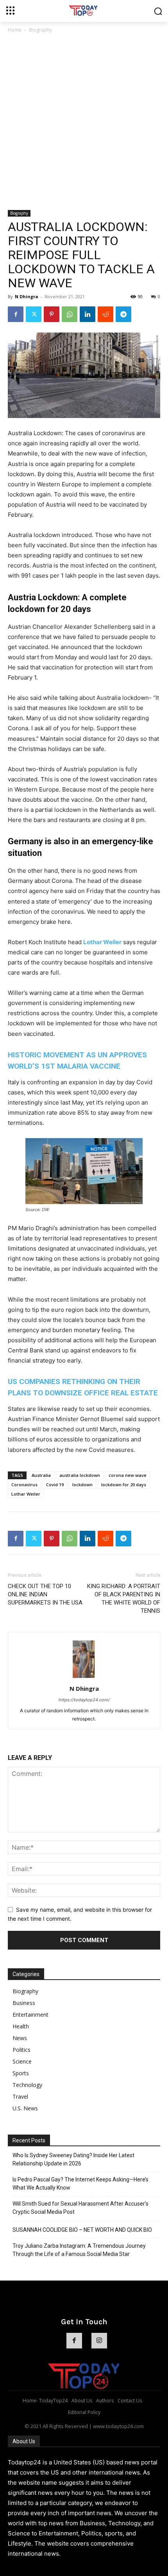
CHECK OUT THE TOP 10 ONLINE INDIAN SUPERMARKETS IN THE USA (45, 1594)
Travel (20, 2097)
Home (15, 30)
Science (22, 2061)
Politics (21, 2050)
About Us (24, 2441)
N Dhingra (27, 296)
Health (21, 2026)
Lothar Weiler (102, 942)
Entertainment (30, 2015)
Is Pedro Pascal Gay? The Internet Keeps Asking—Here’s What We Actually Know (80, 2184)
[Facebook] (16, 314)
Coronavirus (24, 1485)
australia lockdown (80, 1475)
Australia (41, 1475)
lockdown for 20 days (124, 1485)
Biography (40, 30)
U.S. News (25, 2108)
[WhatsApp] (70, 314)
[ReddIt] (105, 314)
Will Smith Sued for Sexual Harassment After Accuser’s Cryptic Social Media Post (80, 2208)
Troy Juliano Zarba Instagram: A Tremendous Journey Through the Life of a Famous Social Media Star (79, 2250)
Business (24, 2003)
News (20, 2038)
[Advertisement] (84, 122)
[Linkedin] (88, 314)
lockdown (82, 1485)
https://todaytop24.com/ (84, 1700)
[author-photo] (84, 1678)
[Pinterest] (52, 314)
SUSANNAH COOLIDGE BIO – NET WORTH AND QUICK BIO (82, 2230)
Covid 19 (55, 1485)
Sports (21, 2073)
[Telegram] (123, 314)
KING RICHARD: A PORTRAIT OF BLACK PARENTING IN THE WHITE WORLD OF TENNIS (124, 1598)
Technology (27, 2085)
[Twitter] (34, 314)
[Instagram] (99, 2341)
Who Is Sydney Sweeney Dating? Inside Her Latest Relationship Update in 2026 (73, 2159)
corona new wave (128, 1475)
